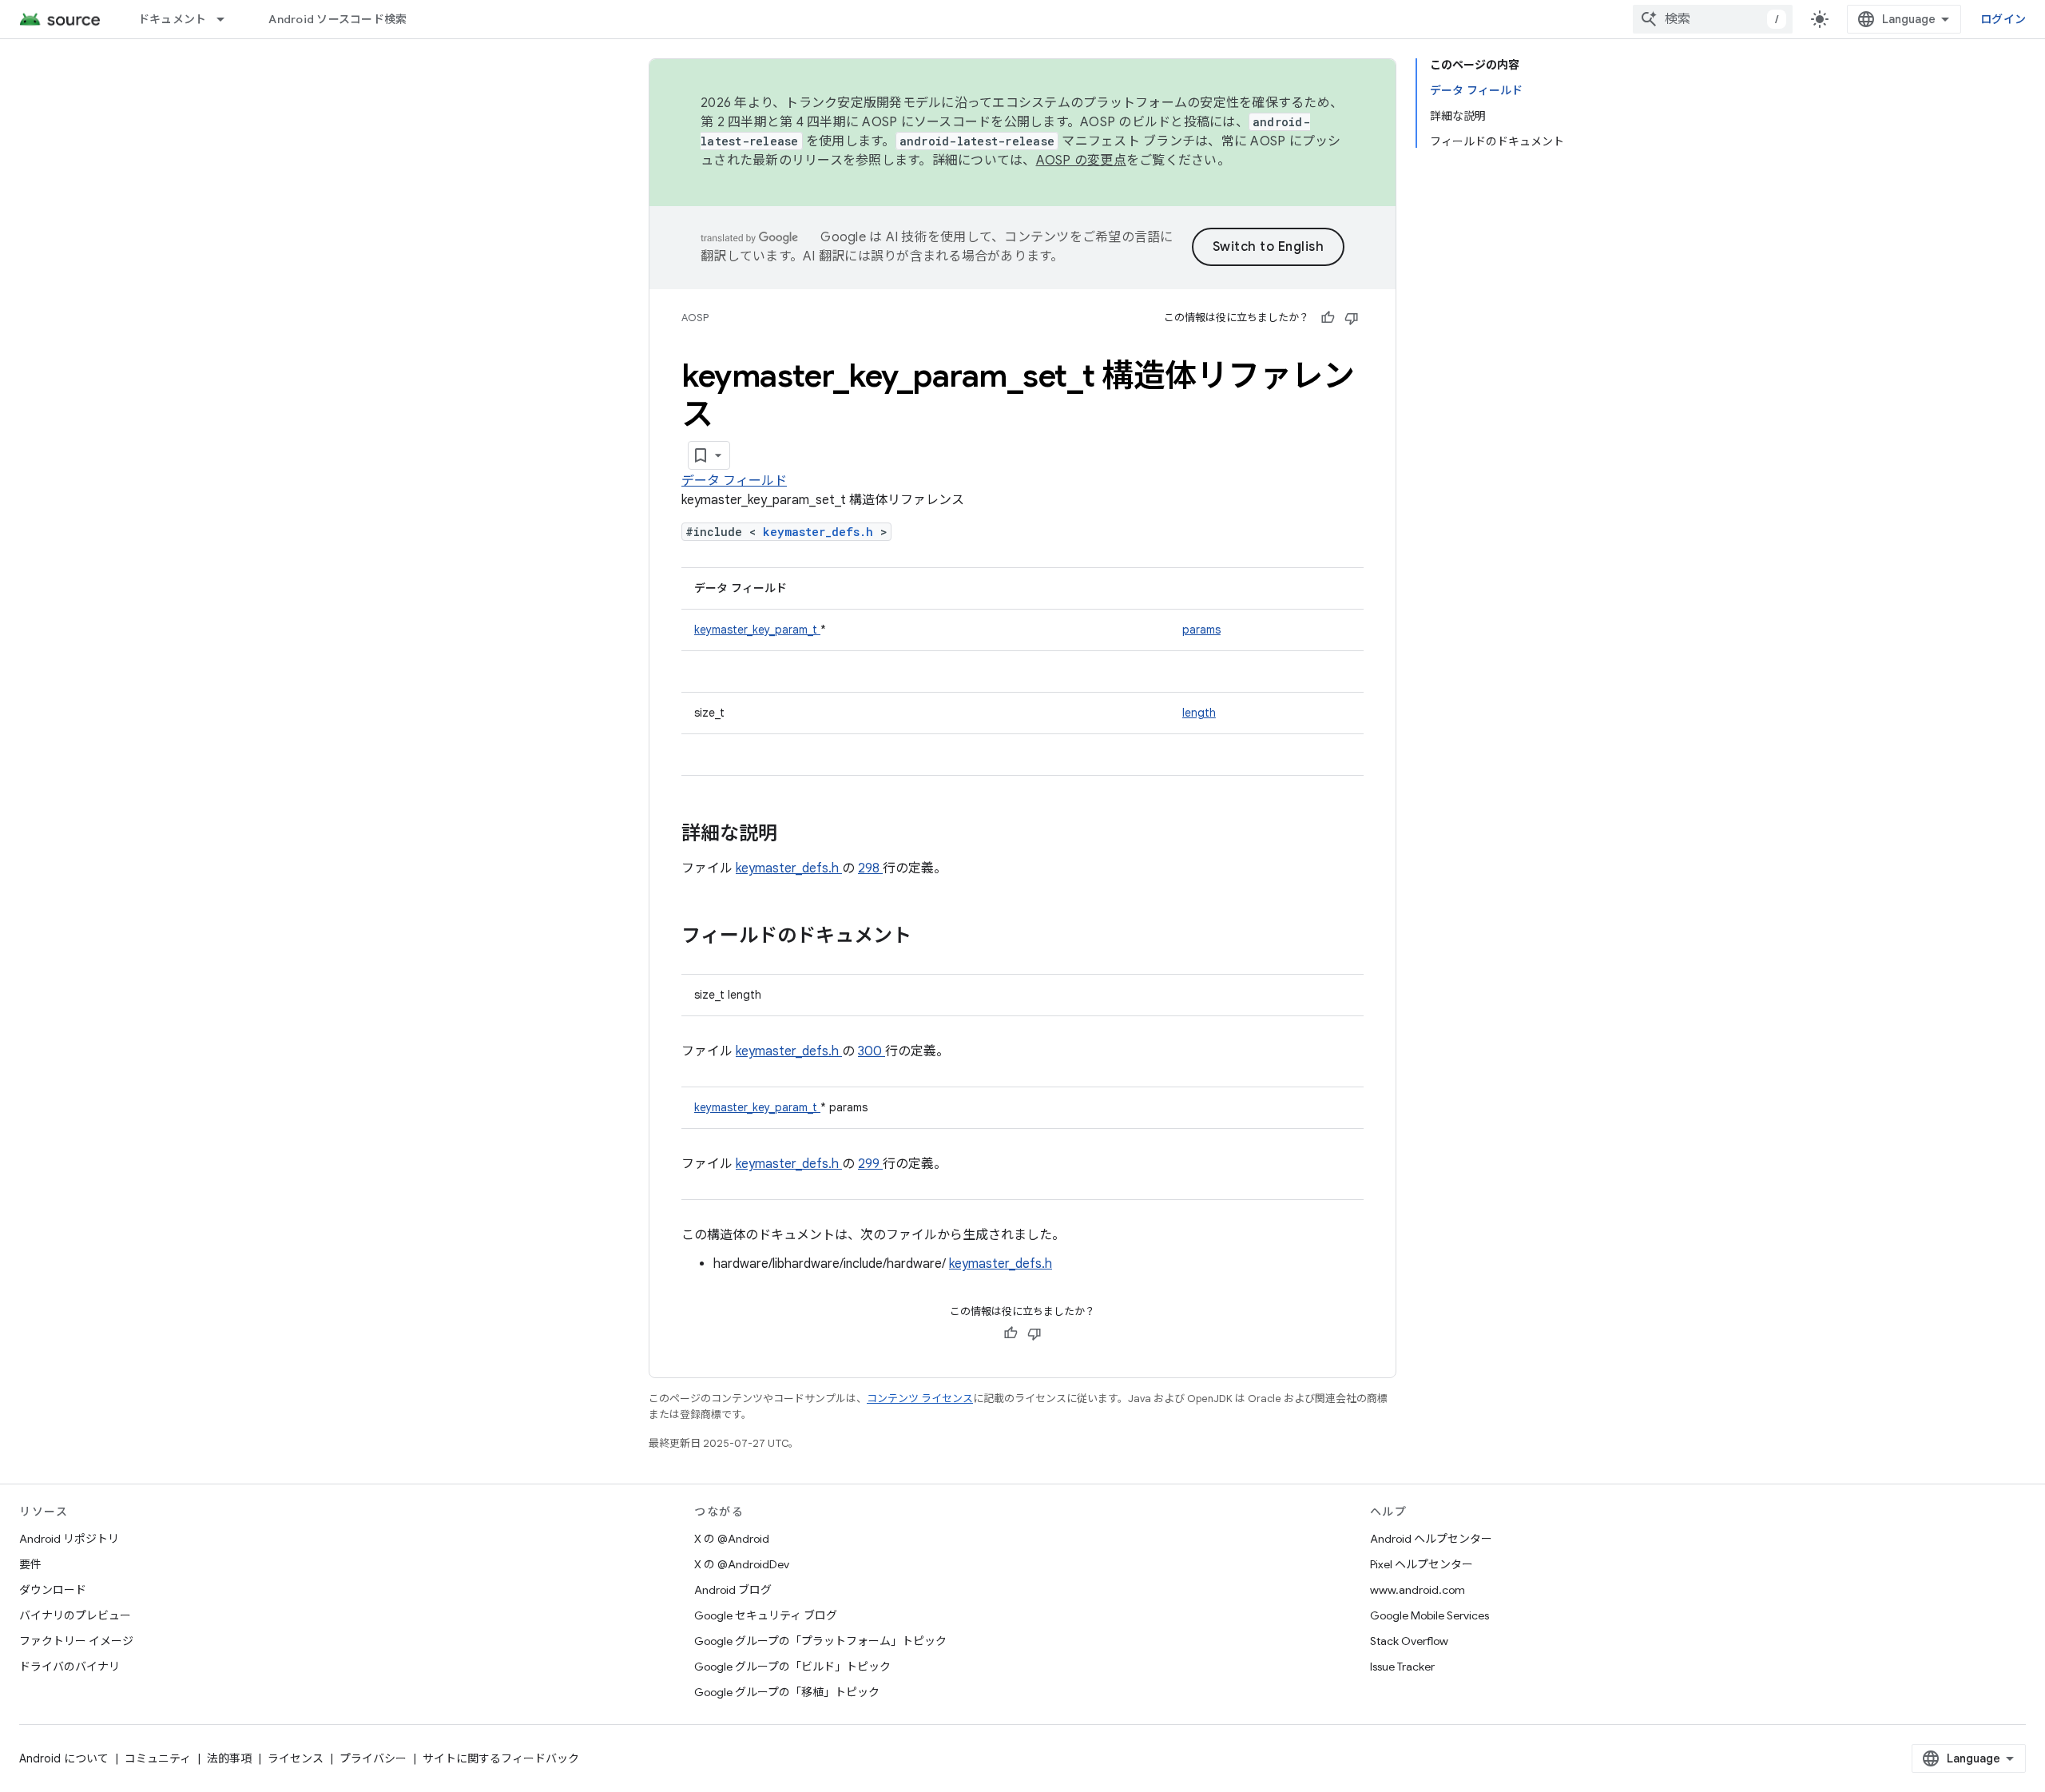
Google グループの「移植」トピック (787, 1692)
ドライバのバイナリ (69, 1667)
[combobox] (1713, 19)
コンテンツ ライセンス (920, 1399)
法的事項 (229, 1758)
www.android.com (1418, 1590)
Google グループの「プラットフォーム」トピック (820, 1641)
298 (870, 868)
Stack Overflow (1409, 1641)
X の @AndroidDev (742, 1564)
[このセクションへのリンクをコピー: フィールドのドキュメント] (932, 937)
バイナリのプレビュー (75, 1615)
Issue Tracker (1402, 1667)
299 (870, 1164)
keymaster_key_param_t (757, 630)
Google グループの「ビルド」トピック (792, 1667)
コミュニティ (158, 1758)
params (1201, 630)
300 (872, 1051)
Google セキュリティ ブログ (766, 1615)
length (1199, 713)
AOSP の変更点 (1081, 161)
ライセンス (296, 1758)
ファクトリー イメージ (76, 1641)
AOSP (695, 318)
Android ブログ (733, 1590)
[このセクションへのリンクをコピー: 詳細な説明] (798, 835)
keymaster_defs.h (822, 532)
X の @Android (732, 1539)
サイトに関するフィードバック (501, 1758)
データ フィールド (734, 481)
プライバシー (373, 1758)
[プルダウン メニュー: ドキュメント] (228, 19)
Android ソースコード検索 (338, 19)
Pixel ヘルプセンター (1422, 1564)
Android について (64, 1758)
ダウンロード (53, 1590)
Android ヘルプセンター (1431, 1539)
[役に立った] (1328, 318)
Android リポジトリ (69, 1539)
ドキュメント (173, 19)
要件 (30, 1564)
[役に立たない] (1352, 318)
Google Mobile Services (1430, 1615)
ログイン (2003, 19)
